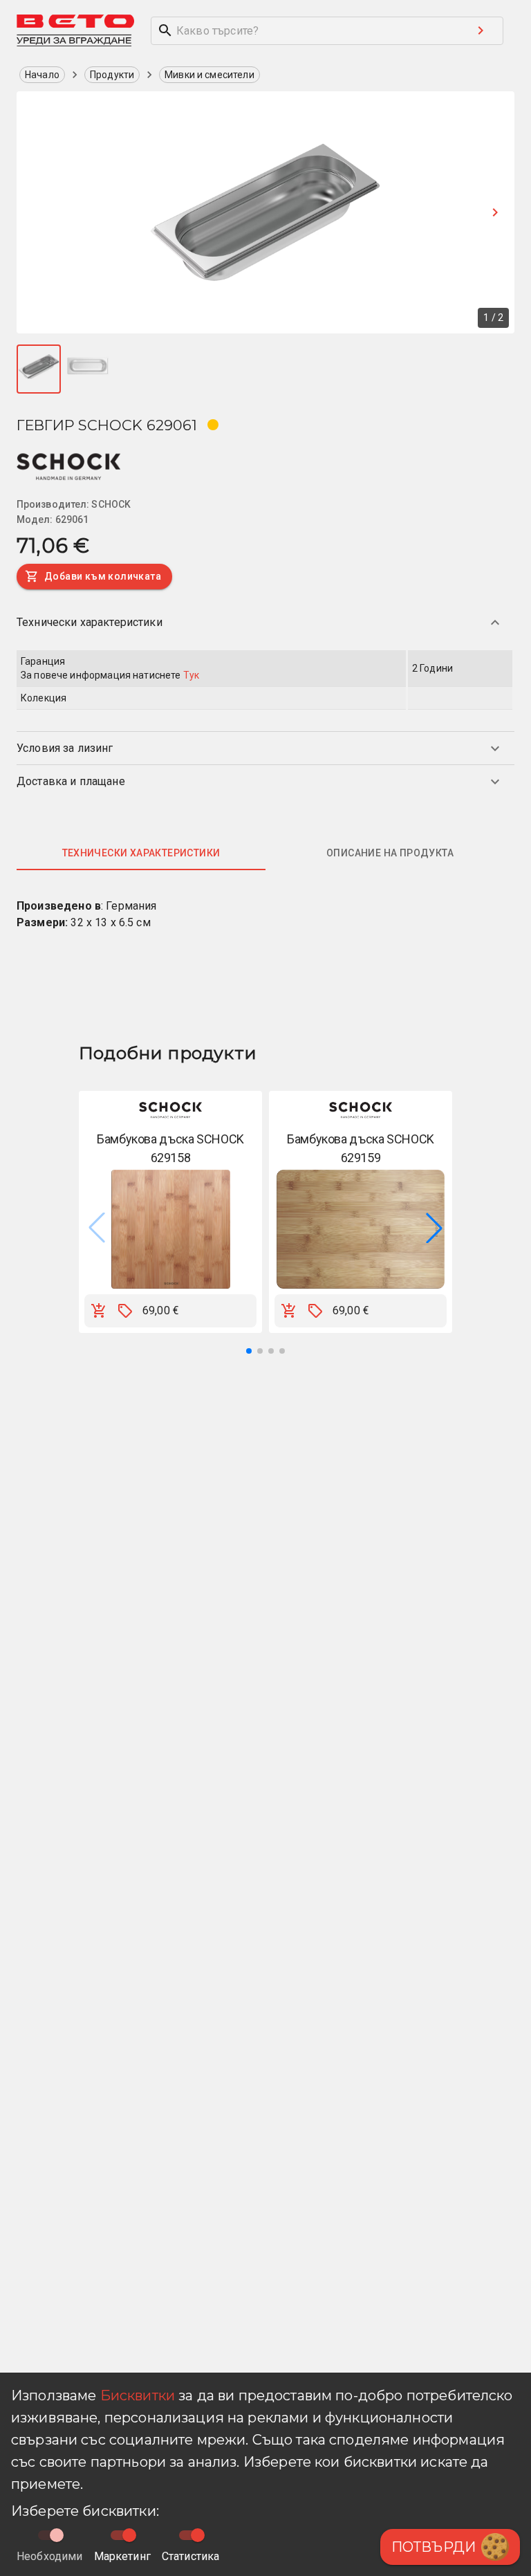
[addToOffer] (125, 1311)
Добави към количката (103, 576)
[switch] (129, 2535)
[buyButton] (99, 1311)
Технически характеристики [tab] (141, 853)
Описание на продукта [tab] (390, 853)
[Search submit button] (481, 30)
